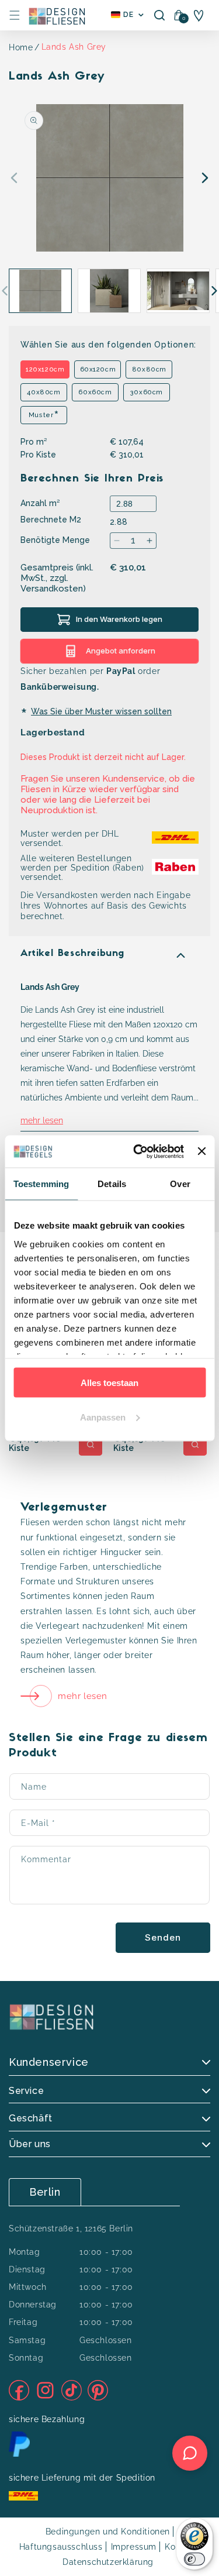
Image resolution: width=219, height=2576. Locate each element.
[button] (15, 15)
